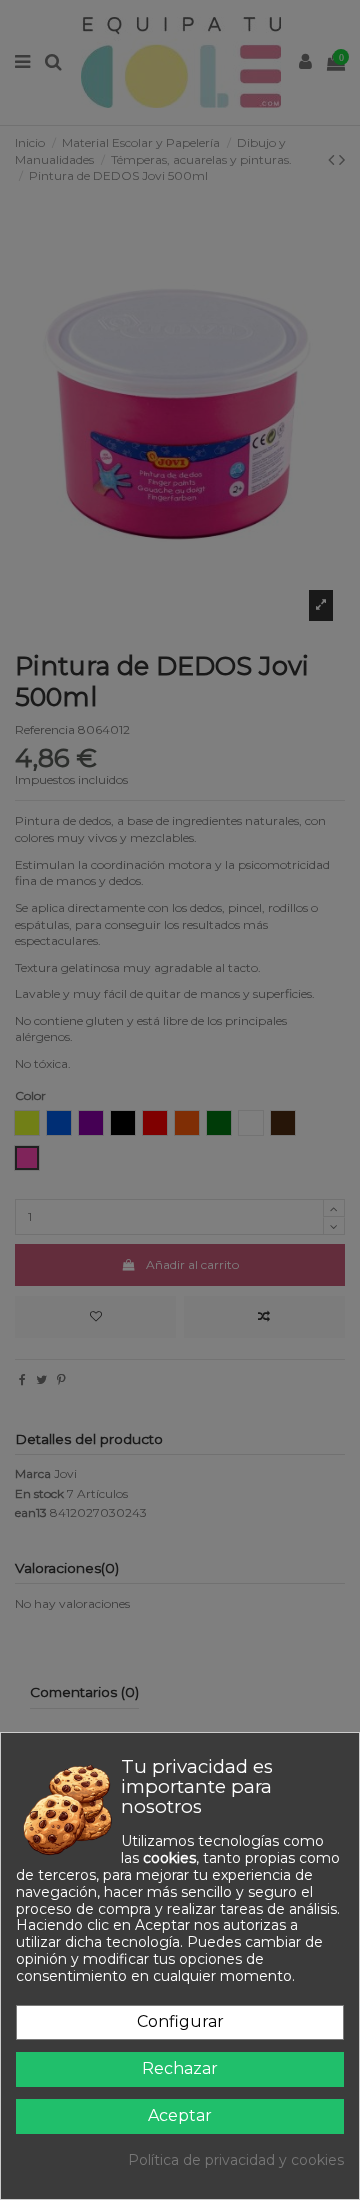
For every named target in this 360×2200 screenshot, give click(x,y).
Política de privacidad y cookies (236, 2160)
